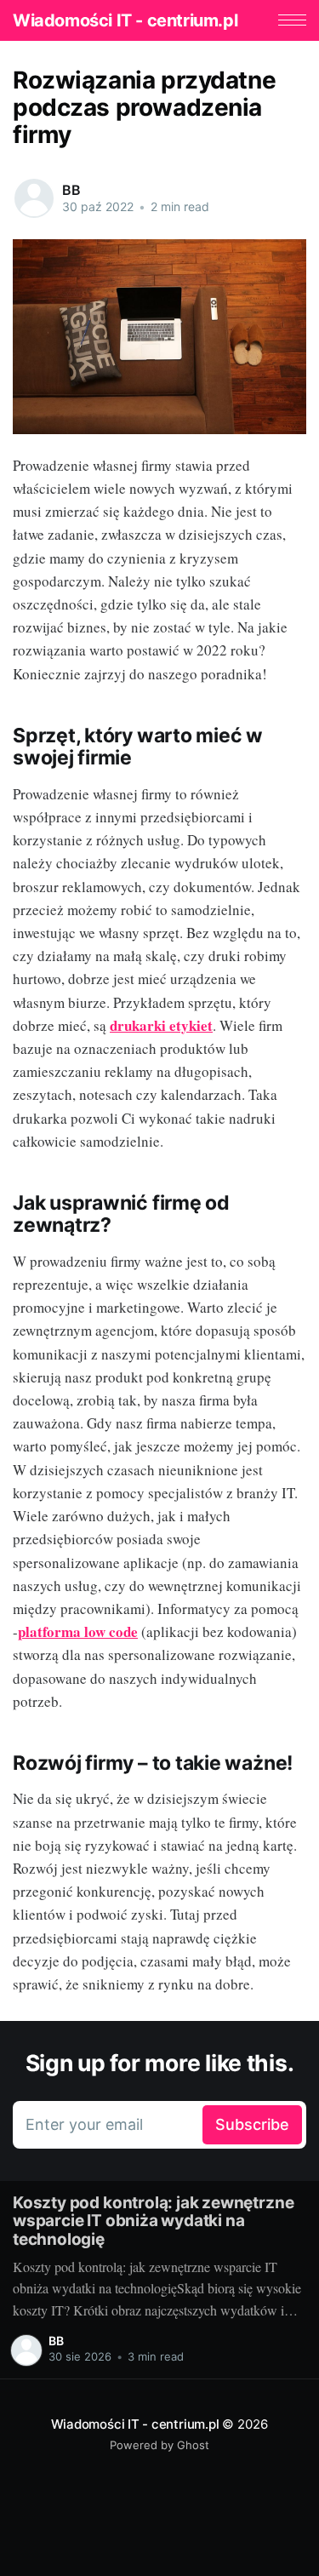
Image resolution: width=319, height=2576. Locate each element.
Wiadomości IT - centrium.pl (125, 20)
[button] (292, 20)
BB (71, 190)
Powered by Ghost (159, 2445)
